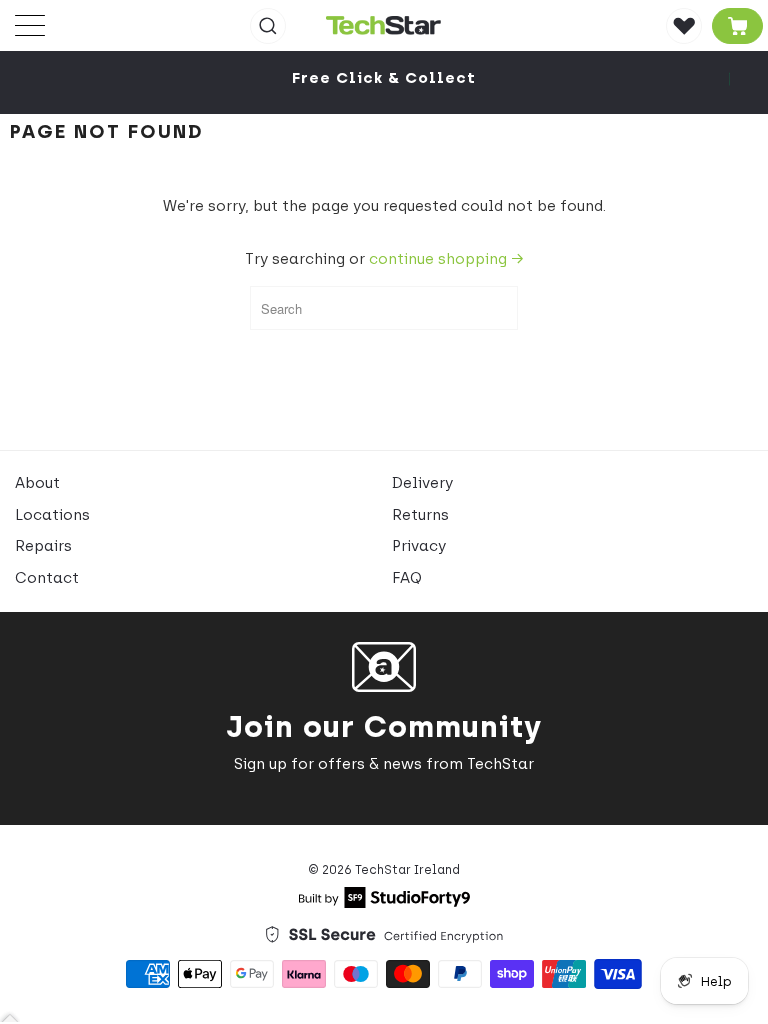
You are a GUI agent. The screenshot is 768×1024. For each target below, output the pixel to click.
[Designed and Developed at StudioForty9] (384, 903)
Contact (47, 578)
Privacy (419, 546)
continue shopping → (446, 259)
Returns (420, 515)
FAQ (407, 578)
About (37, 483)
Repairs (43, 546)
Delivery (422, 483)
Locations (52, 515)
